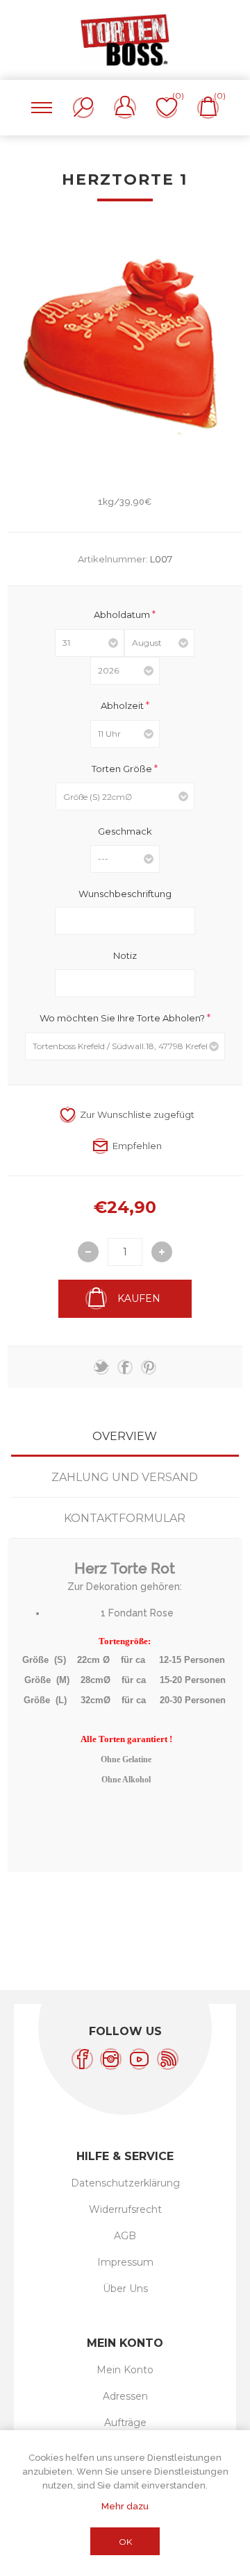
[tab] (125, 1436)
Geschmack (125, 831)
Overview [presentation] (125, 1436)
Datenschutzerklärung (125, 2183)
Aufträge (125, 2423)
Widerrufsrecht (125, 2209)
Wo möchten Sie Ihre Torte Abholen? (123, 1018)
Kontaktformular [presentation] (125, 1518)
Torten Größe (123, 768)
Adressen (125, 2396)
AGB (125, 2236)
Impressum (125, 2262)
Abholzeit (123, 705)
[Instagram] (111, 2059)
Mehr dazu (125, 2506)
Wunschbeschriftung (125, 893)
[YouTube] (139, 2059)
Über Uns (125, 2289)
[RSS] (168, 2059)
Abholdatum (123, 614)
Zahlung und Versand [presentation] (125, 1477)
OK (125, 2542)
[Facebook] (82, 2059)
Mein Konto (125, 2370)
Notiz (125, 955)
